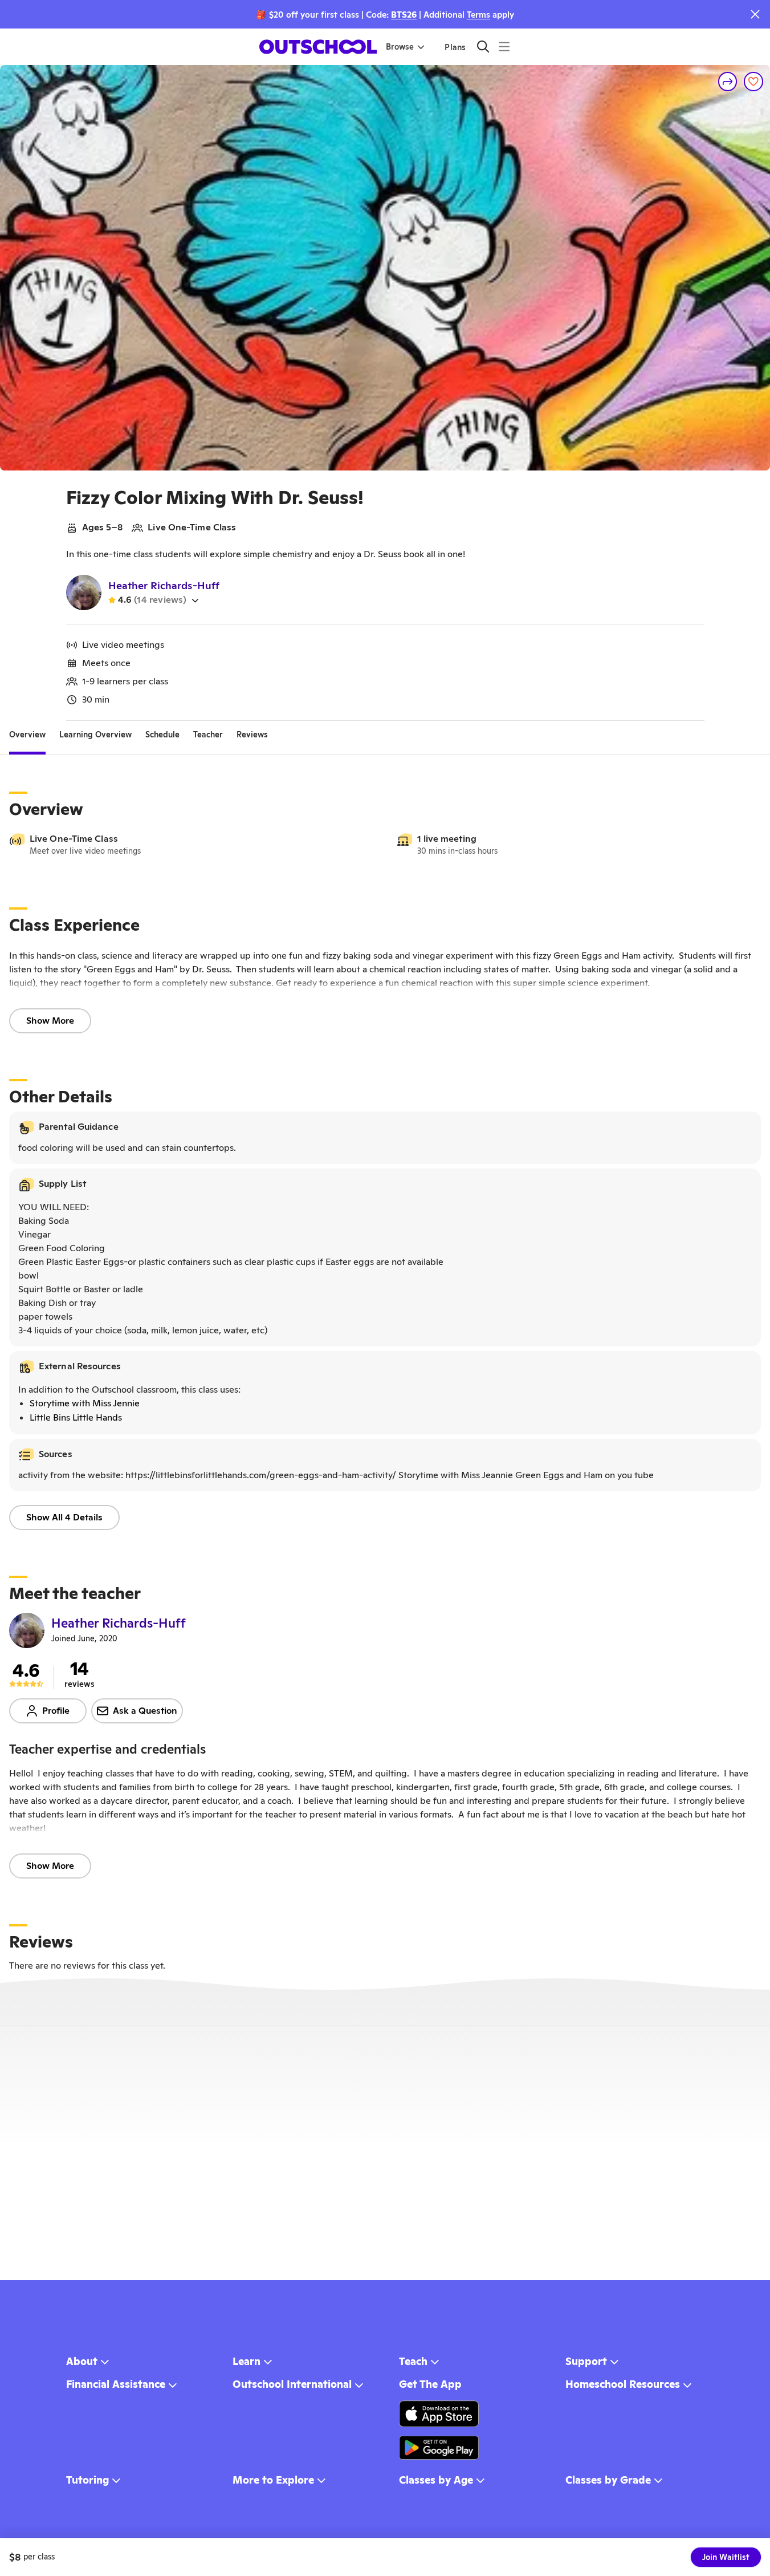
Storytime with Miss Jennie (85, 1403)
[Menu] (504, 46)
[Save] (753, 82)
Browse (400, 47)
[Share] (728, 82)
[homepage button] (318, 47)
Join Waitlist (726, 2557)
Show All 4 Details (64, 1517)
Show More (50, 1021)
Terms (478, 15)
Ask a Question (145, 1711)
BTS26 (404, 15)
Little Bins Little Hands (76, 1417)
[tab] (27, 735)
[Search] (483, 46)
